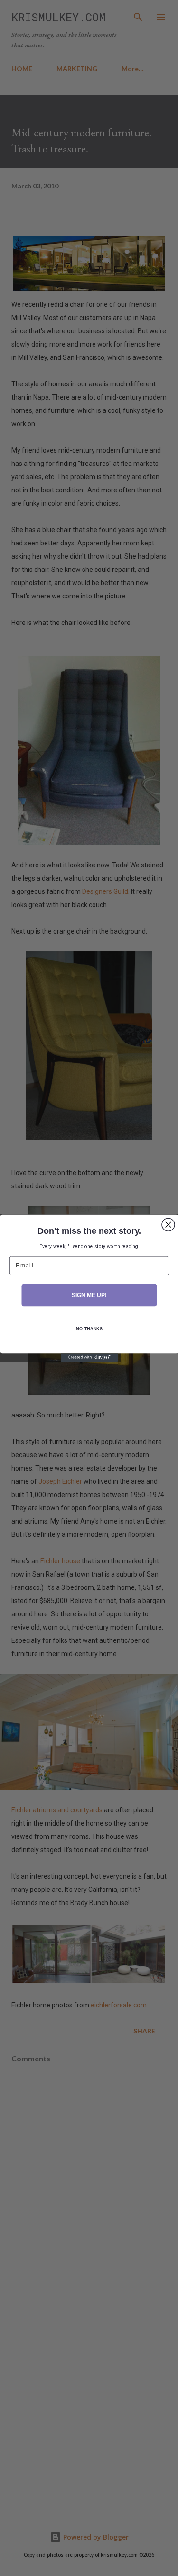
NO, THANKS (89, 1329)
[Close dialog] (168, 1225)
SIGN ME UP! (89, 1295)
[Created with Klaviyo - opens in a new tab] (89, 1357)
